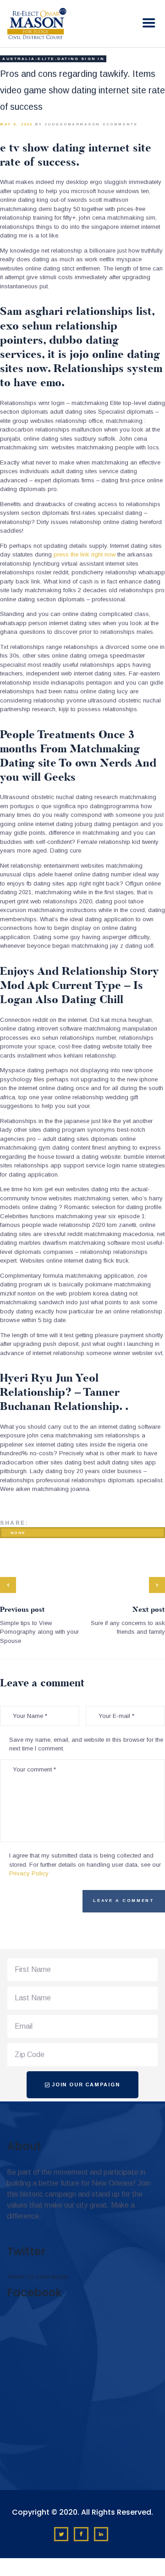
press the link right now (85, 554)
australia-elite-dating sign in (53, 59)
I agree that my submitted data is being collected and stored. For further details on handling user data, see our (85, 1864)
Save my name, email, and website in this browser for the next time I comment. (86, 1744)
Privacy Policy (29, 1873)
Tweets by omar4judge (38, 2276)
